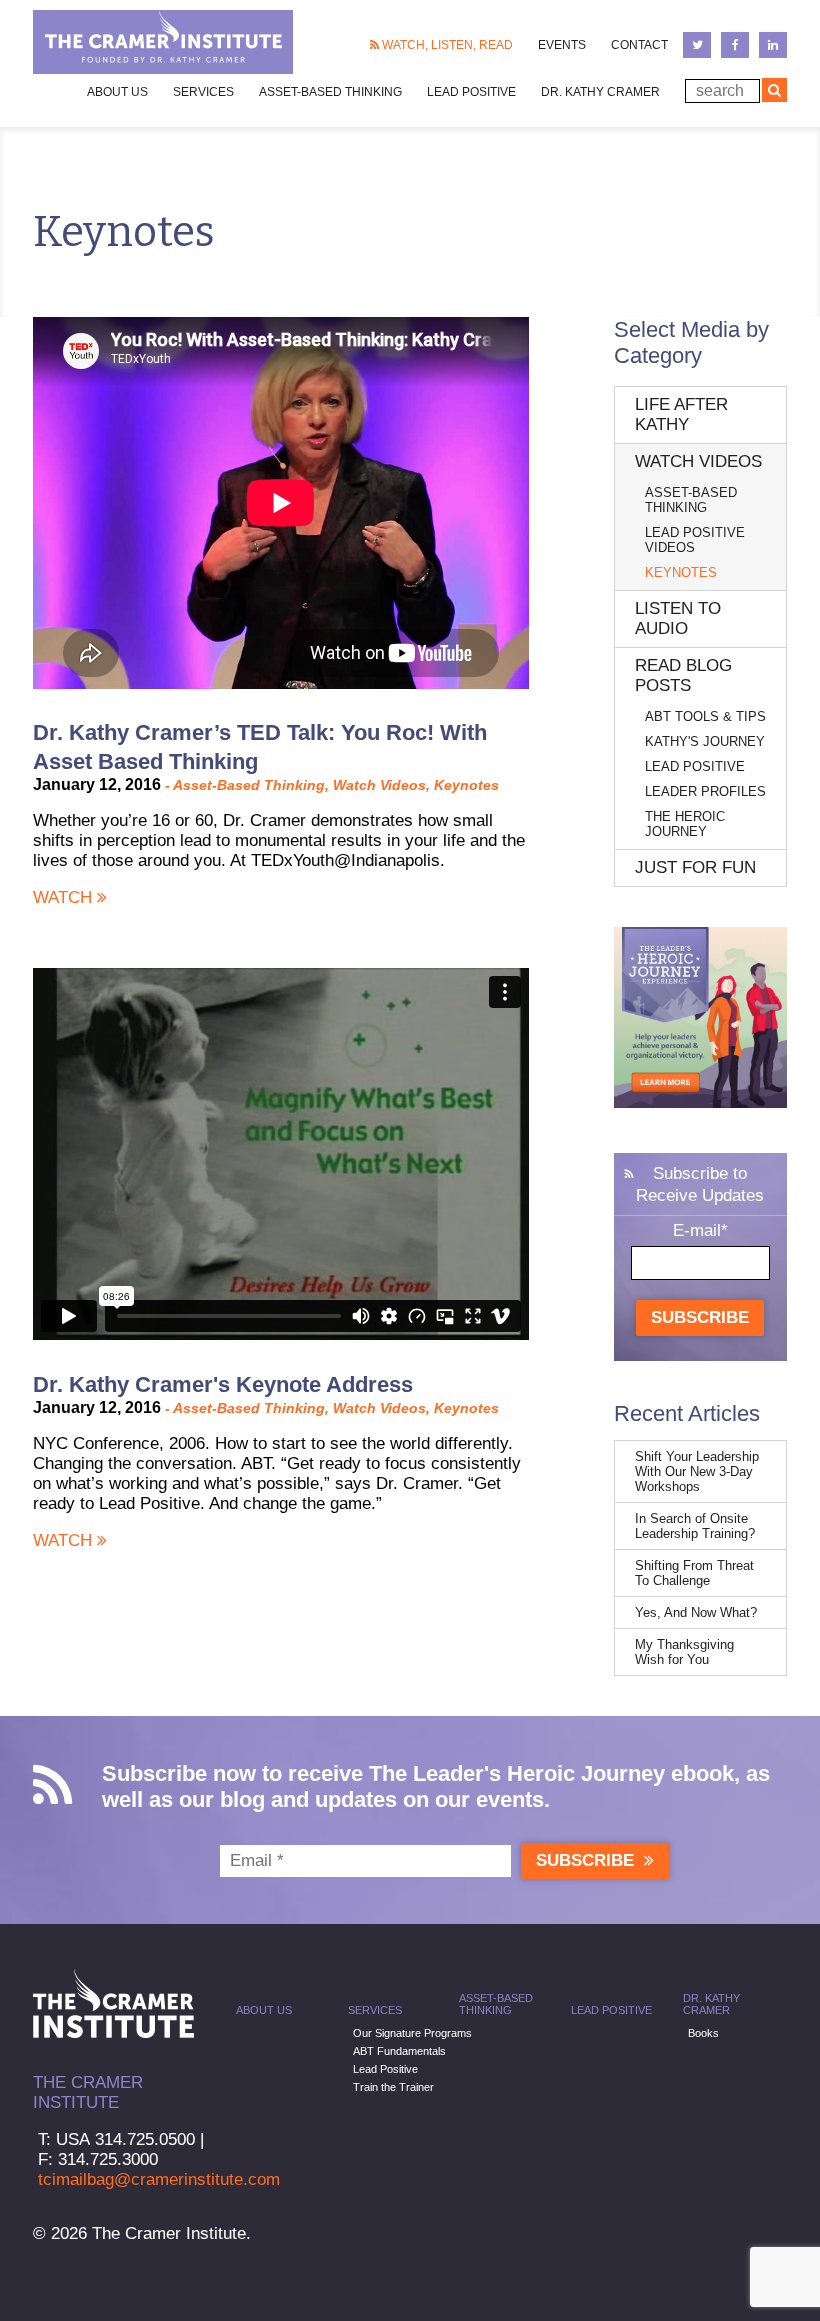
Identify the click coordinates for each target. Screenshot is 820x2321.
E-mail (700, 1230)
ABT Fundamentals (399, 2051)
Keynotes (466, 785)
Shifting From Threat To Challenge (694, 1573)
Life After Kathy (681, 414)
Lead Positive (471, 92)
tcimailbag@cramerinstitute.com (159, 2179)
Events (562, 45)
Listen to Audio (678, 618)
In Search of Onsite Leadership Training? (695, 1526)
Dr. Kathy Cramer (600, 92)
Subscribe (700, 1317)
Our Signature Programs (412, 2033)
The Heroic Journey (685, 824)
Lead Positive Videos (695, 540)
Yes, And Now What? (696, 1612)
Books (703, 2033)
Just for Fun (695, 867)
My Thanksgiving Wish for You (684, 1652)
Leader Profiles (705, 791)
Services (375, 2010)
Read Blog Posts (683, 675)
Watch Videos (379, 785)
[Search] (774, 90)
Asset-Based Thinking (330, 92)
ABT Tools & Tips (705, 716)
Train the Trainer (393, 2087)
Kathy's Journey (705, 741)
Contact (639, 45)
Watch (65, 897)
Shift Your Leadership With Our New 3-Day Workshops (697, 1471)
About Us (264, 2010)
